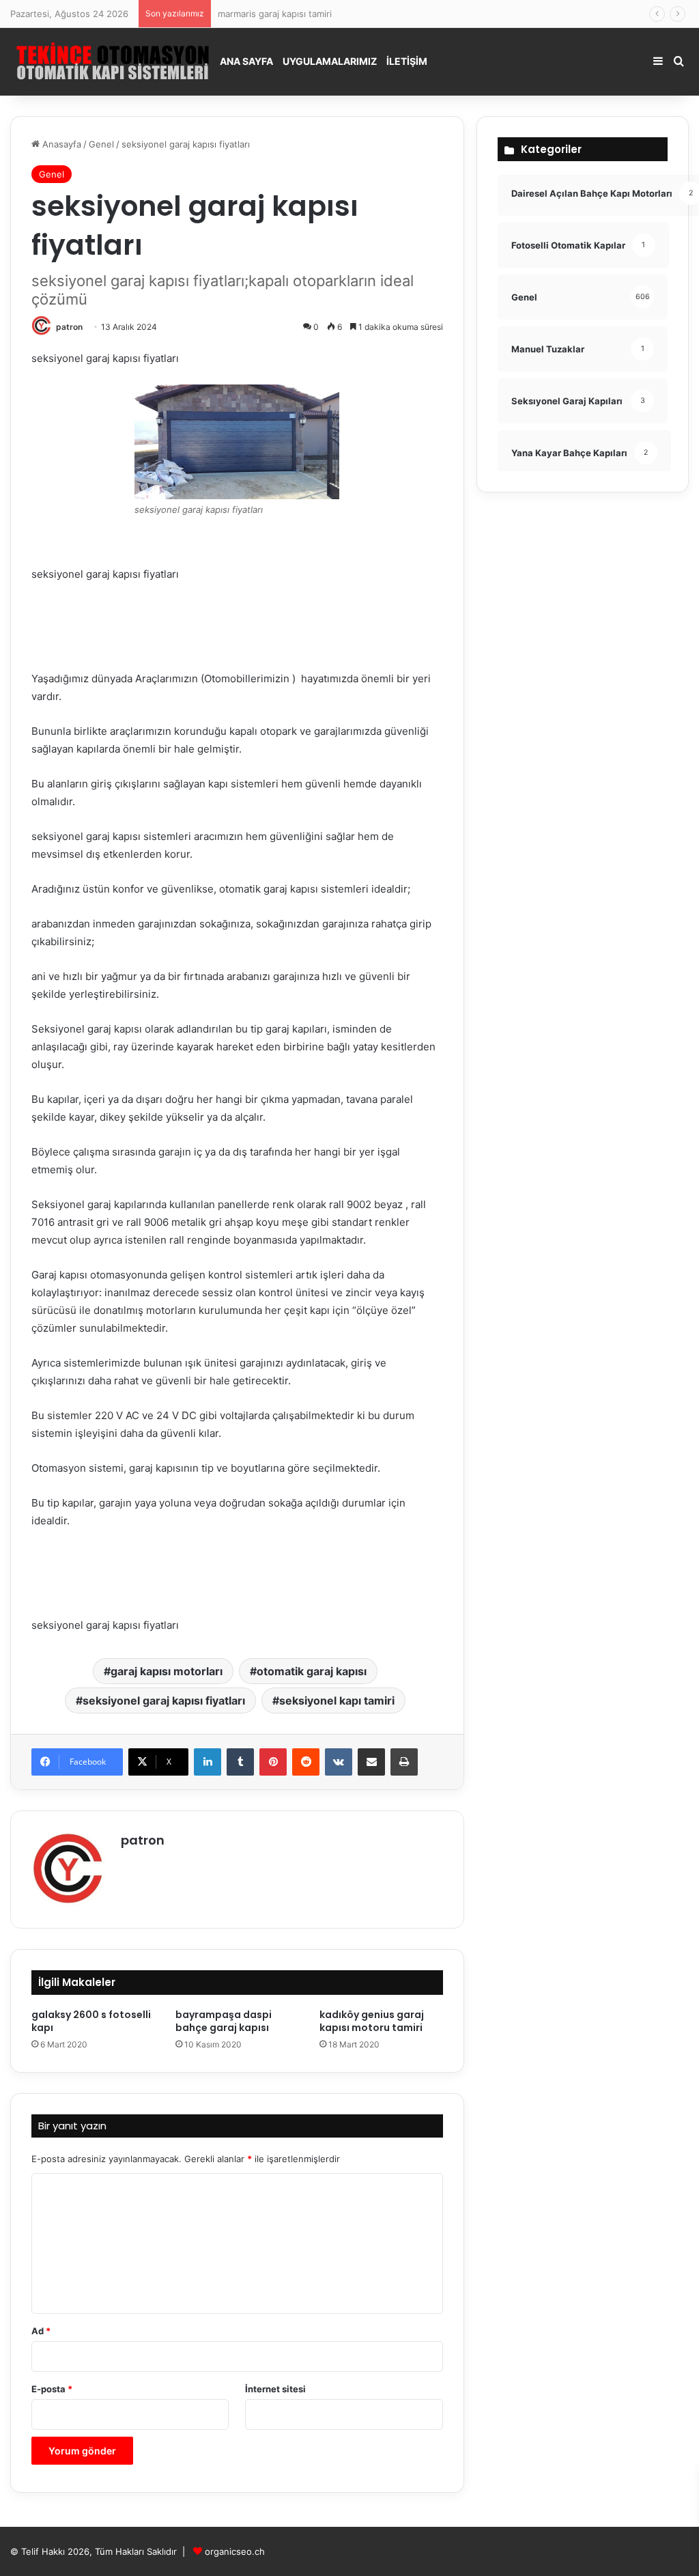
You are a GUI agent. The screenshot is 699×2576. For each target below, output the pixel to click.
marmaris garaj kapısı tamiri (275, 14)
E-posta (52, 2389)
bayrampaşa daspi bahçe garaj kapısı (224, 2021)
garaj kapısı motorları (167, 1671)
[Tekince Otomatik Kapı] (113, 61)
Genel (101, 144)
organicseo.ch (235, 2551)
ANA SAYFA (246, 61)
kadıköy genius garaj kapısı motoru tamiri (372, 2021)
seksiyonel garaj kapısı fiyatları (164, 1700)
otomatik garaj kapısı (312, 1671)
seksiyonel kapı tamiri (337, 1700)
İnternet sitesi (275, 2389)
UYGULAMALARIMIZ (330, 61)
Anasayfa (60, 144)
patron (69, 327)
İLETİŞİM (407, 61)
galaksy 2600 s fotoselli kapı (91, 2021)
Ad (41, 2331)
